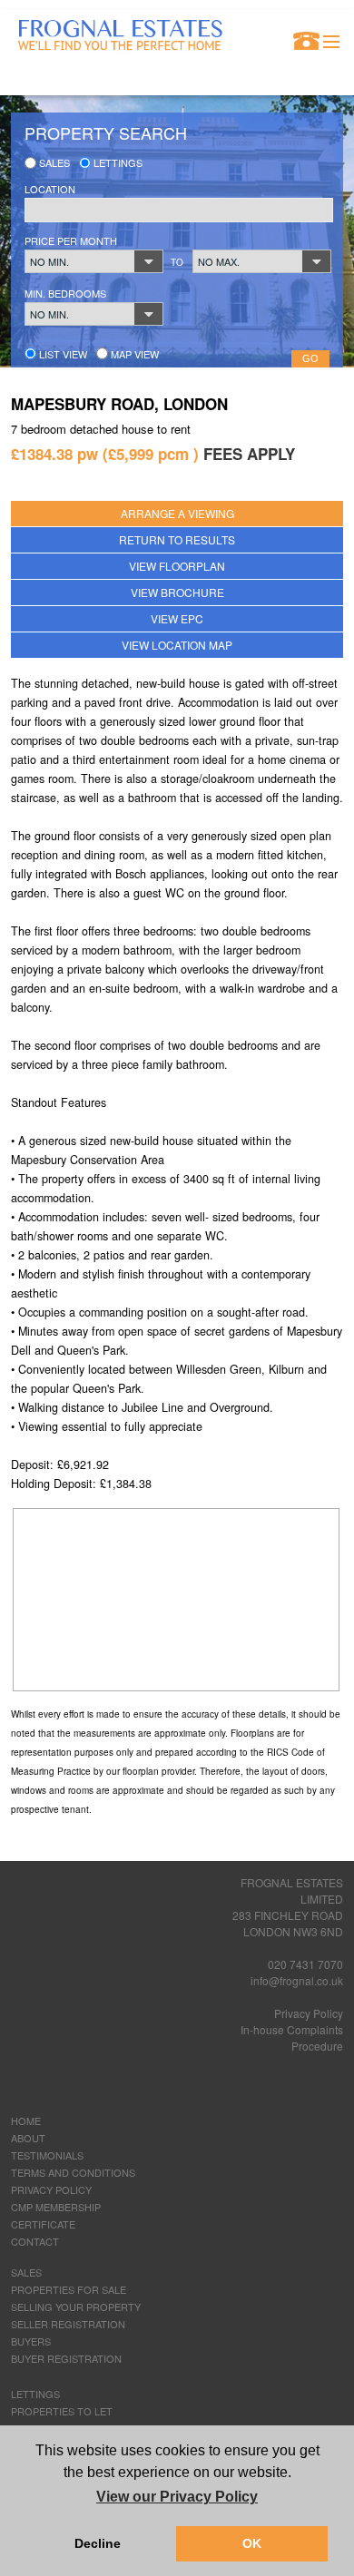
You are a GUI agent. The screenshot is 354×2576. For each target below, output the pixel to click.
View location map (177, 645)
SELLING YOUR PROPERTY (76, 2307)
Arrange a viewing (177, 513)
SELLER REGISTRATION (68, 2324)
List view (62, 354)
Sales (53, 162)
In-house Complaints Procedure (292, 2037)
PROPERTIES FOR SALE (69, 2289)
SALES (26, 2272)
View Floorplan (177, 566)
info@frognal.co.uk (297, 1980)
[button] (94, 261)
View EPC (177, 618)
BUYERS (31, 2341)
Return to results (177, 539)
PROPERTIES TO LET (62, 2411)
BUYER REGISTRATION (66, 2358)
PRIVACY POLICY (51, 2189)
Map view (133, 354)
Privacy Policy (309, 2013)
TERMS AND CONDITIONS (73, 2172)
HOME (26, 2121)
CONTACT (35, 2241)
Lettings (117, 162)
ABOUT (28, 2138)
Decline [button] (98, 2543)
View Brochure (177, 592)
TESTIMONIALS (47, 2155)
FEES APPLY (249, 454)
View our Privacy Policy (177, 2497)
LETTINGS (35, 2394)
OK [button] (252, 2543)
